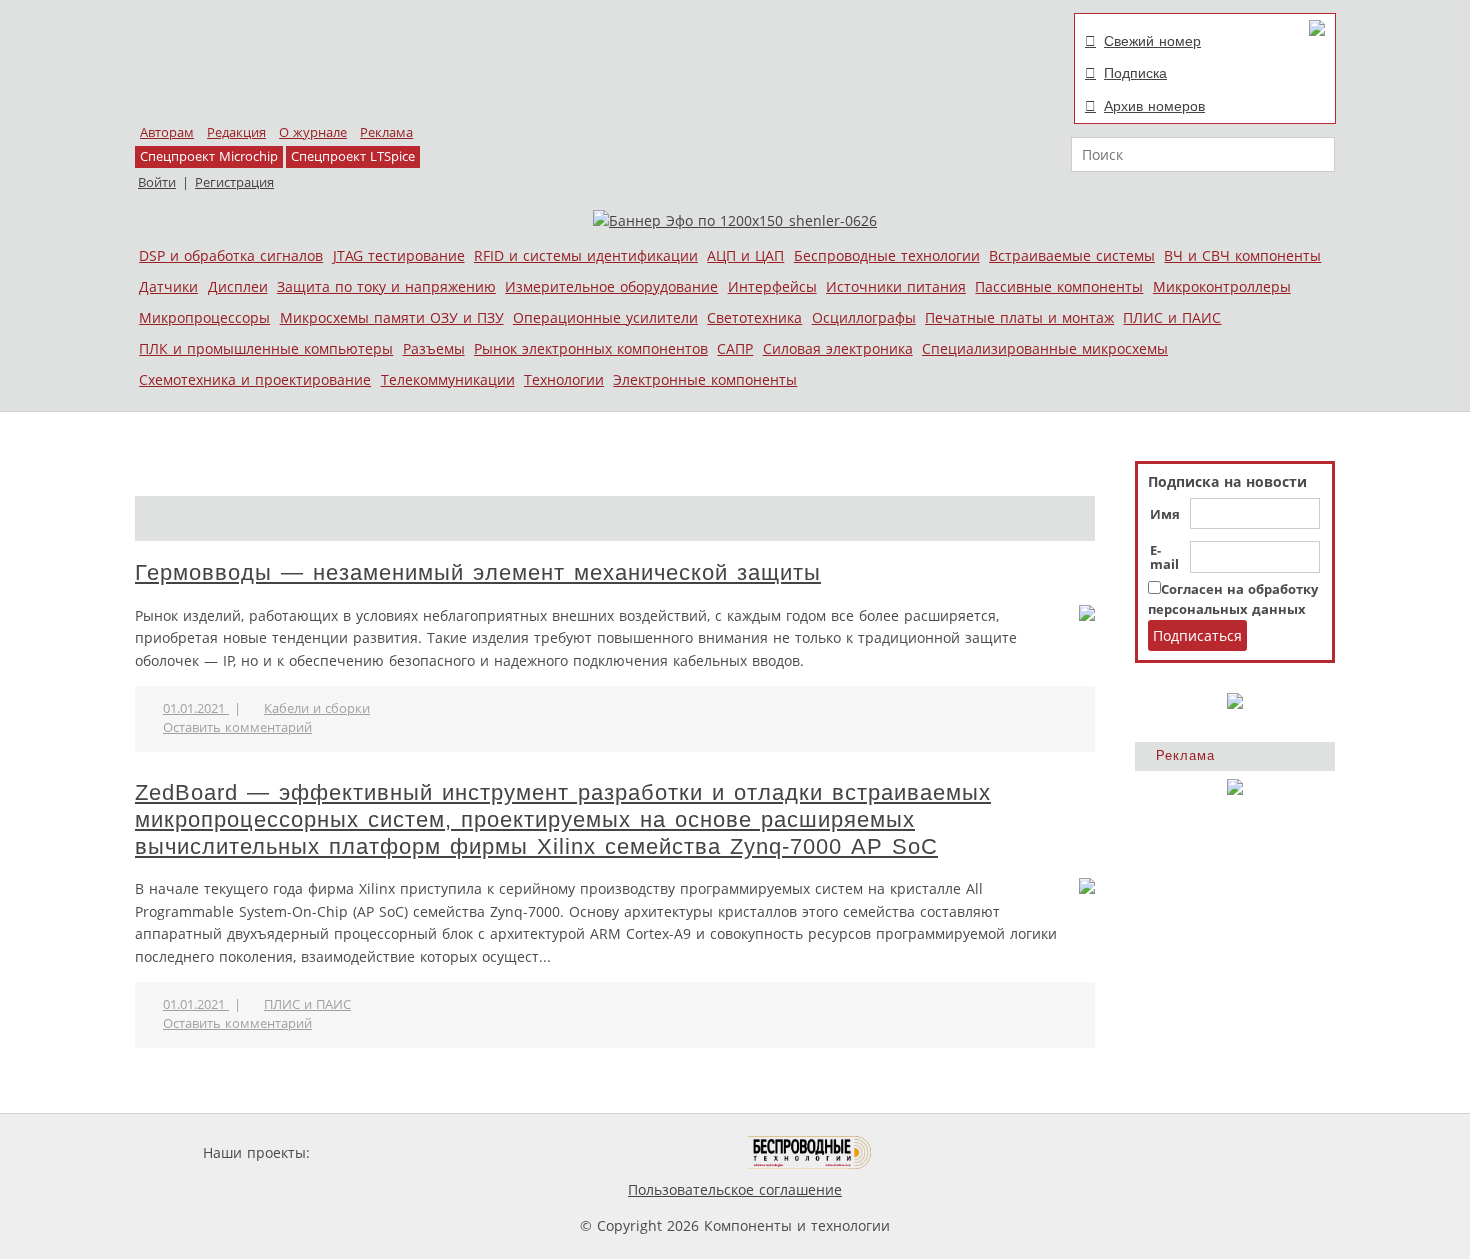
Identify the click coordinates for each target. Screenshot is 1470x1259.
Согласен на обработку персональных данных (1233, 599)
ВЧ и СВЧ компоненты (1242, 255)
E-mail (1164, 558)
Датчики (168, 286)
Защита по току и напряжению (386, 286)
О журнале (313, 132)
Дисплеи (238, 286)
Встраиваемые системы (1072, 255)
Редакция (236, 132)
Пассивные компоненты (1059, 286)
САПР (735, 348)
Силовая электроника (838, 348)
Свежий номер (1152, 41)
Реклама (386, 132)
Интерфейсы (772, 286)
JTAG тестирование (399, 255)
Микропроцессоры (204, 317)
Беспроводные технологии (887, 255)
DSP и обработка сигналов (231, 255)
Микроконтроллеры (1222, 286)
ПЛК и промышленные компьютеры (266, 348)
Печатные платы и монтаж (1019, 317)
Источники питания (896, 286)
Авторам (167, 132)
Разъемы (434, 348)
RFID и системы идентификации (586, 255)
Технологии (564, 379)
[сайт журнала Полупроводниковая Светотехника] (654, 1152)
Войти (157, 182)
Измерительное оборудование (611, 286)
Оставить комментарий (237, 727)
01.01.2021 (196, 708)
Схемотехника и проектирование (255, 379)
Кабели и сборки (317, 708)
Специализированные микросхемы (1045, 348)
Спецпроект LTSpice (353, 156)
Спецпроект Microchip (209, 156)
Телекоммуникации (448, 379)
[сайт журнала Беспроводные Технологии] (810, 1152)
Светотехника (754, 317)
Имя (1165, 515)
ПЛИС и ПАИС (1172, 317)
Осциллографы (864, 317)
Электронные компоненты (705, 379)
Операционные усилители (605, 317)
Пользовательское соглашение (735, 1189)
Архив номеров (1154, 106)
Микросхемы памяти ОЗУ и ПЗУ (392, 317)
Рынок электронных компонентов (591, 348)
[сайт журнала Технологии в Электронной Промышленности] (506, 1152)
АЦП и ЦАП (745, 255)
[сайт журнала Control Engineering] (943, 1152)
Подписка (1135, 73)
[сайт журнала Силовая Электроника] (379, 1152)
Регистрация (234, 182)
